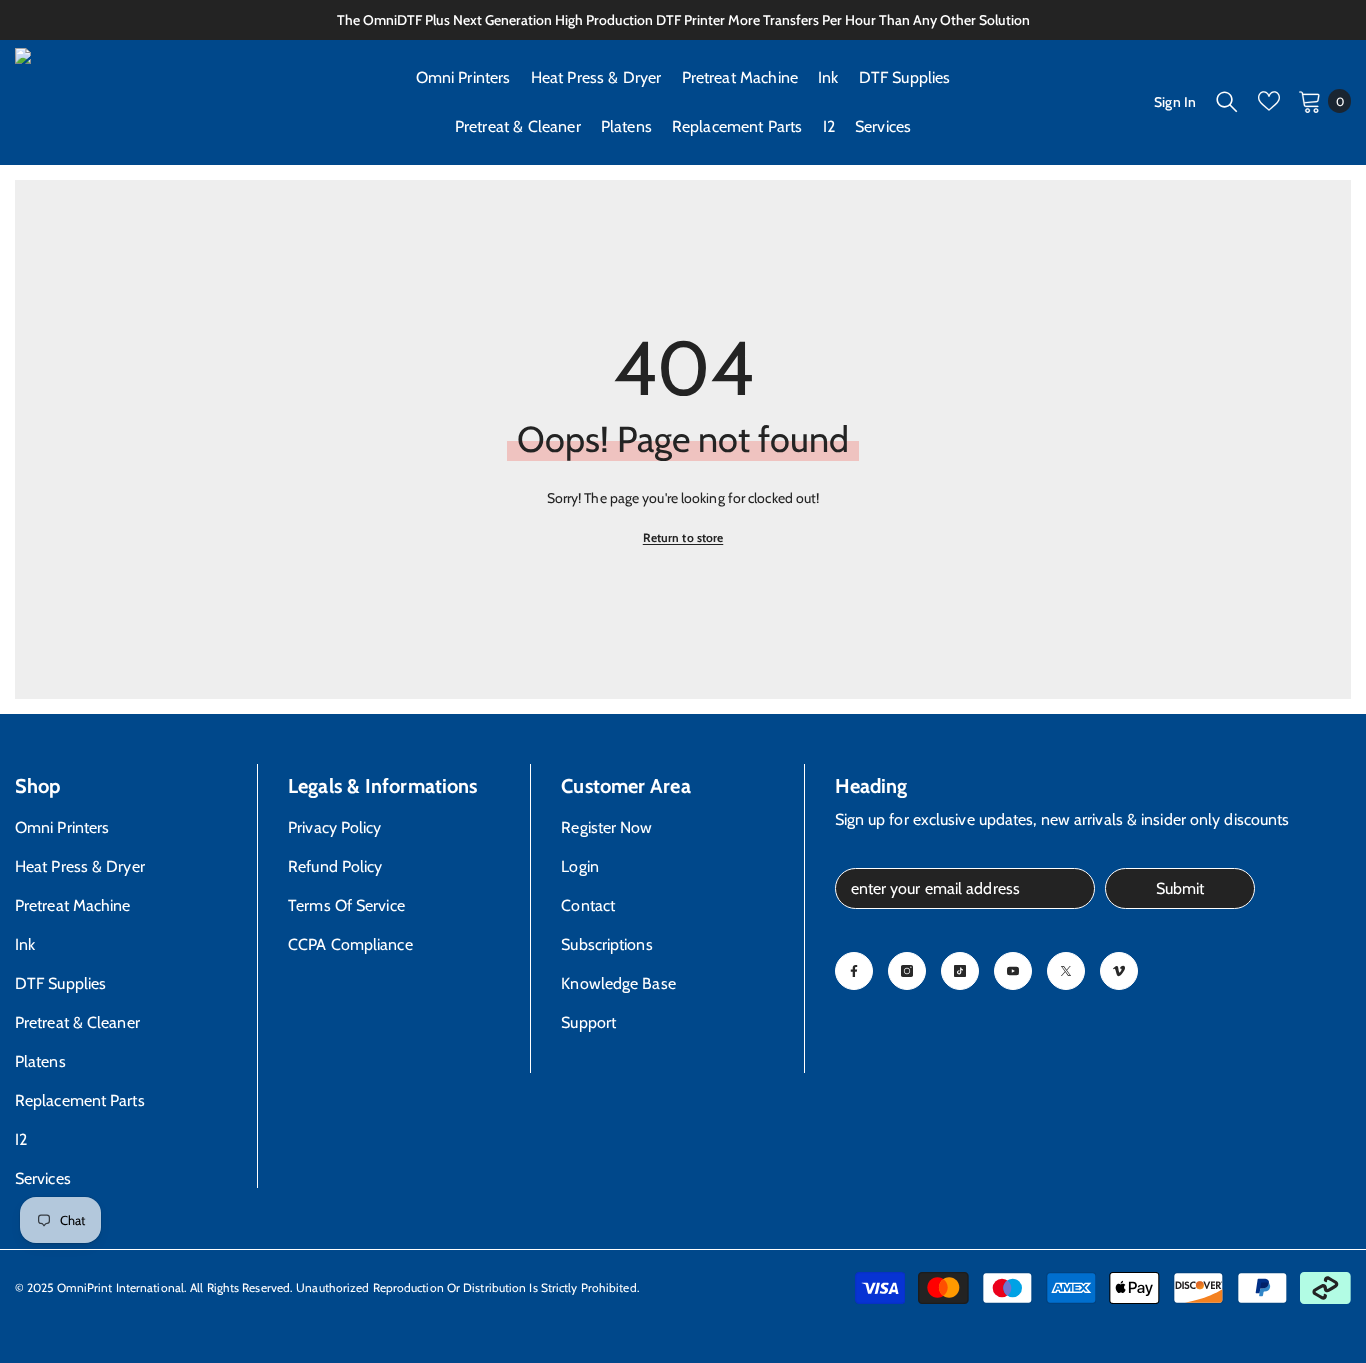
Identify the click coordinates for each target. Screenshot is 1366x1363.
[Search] (1227, 101)
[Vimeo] (1119, 971)
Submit (1180, 888)
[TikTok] (960, 971)
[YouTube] (1013, 971)
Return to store (683, 537)
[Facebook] (854, 971)
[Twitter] (1066, 971)
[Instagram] (907, 971)
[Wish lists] (1269, 101)
